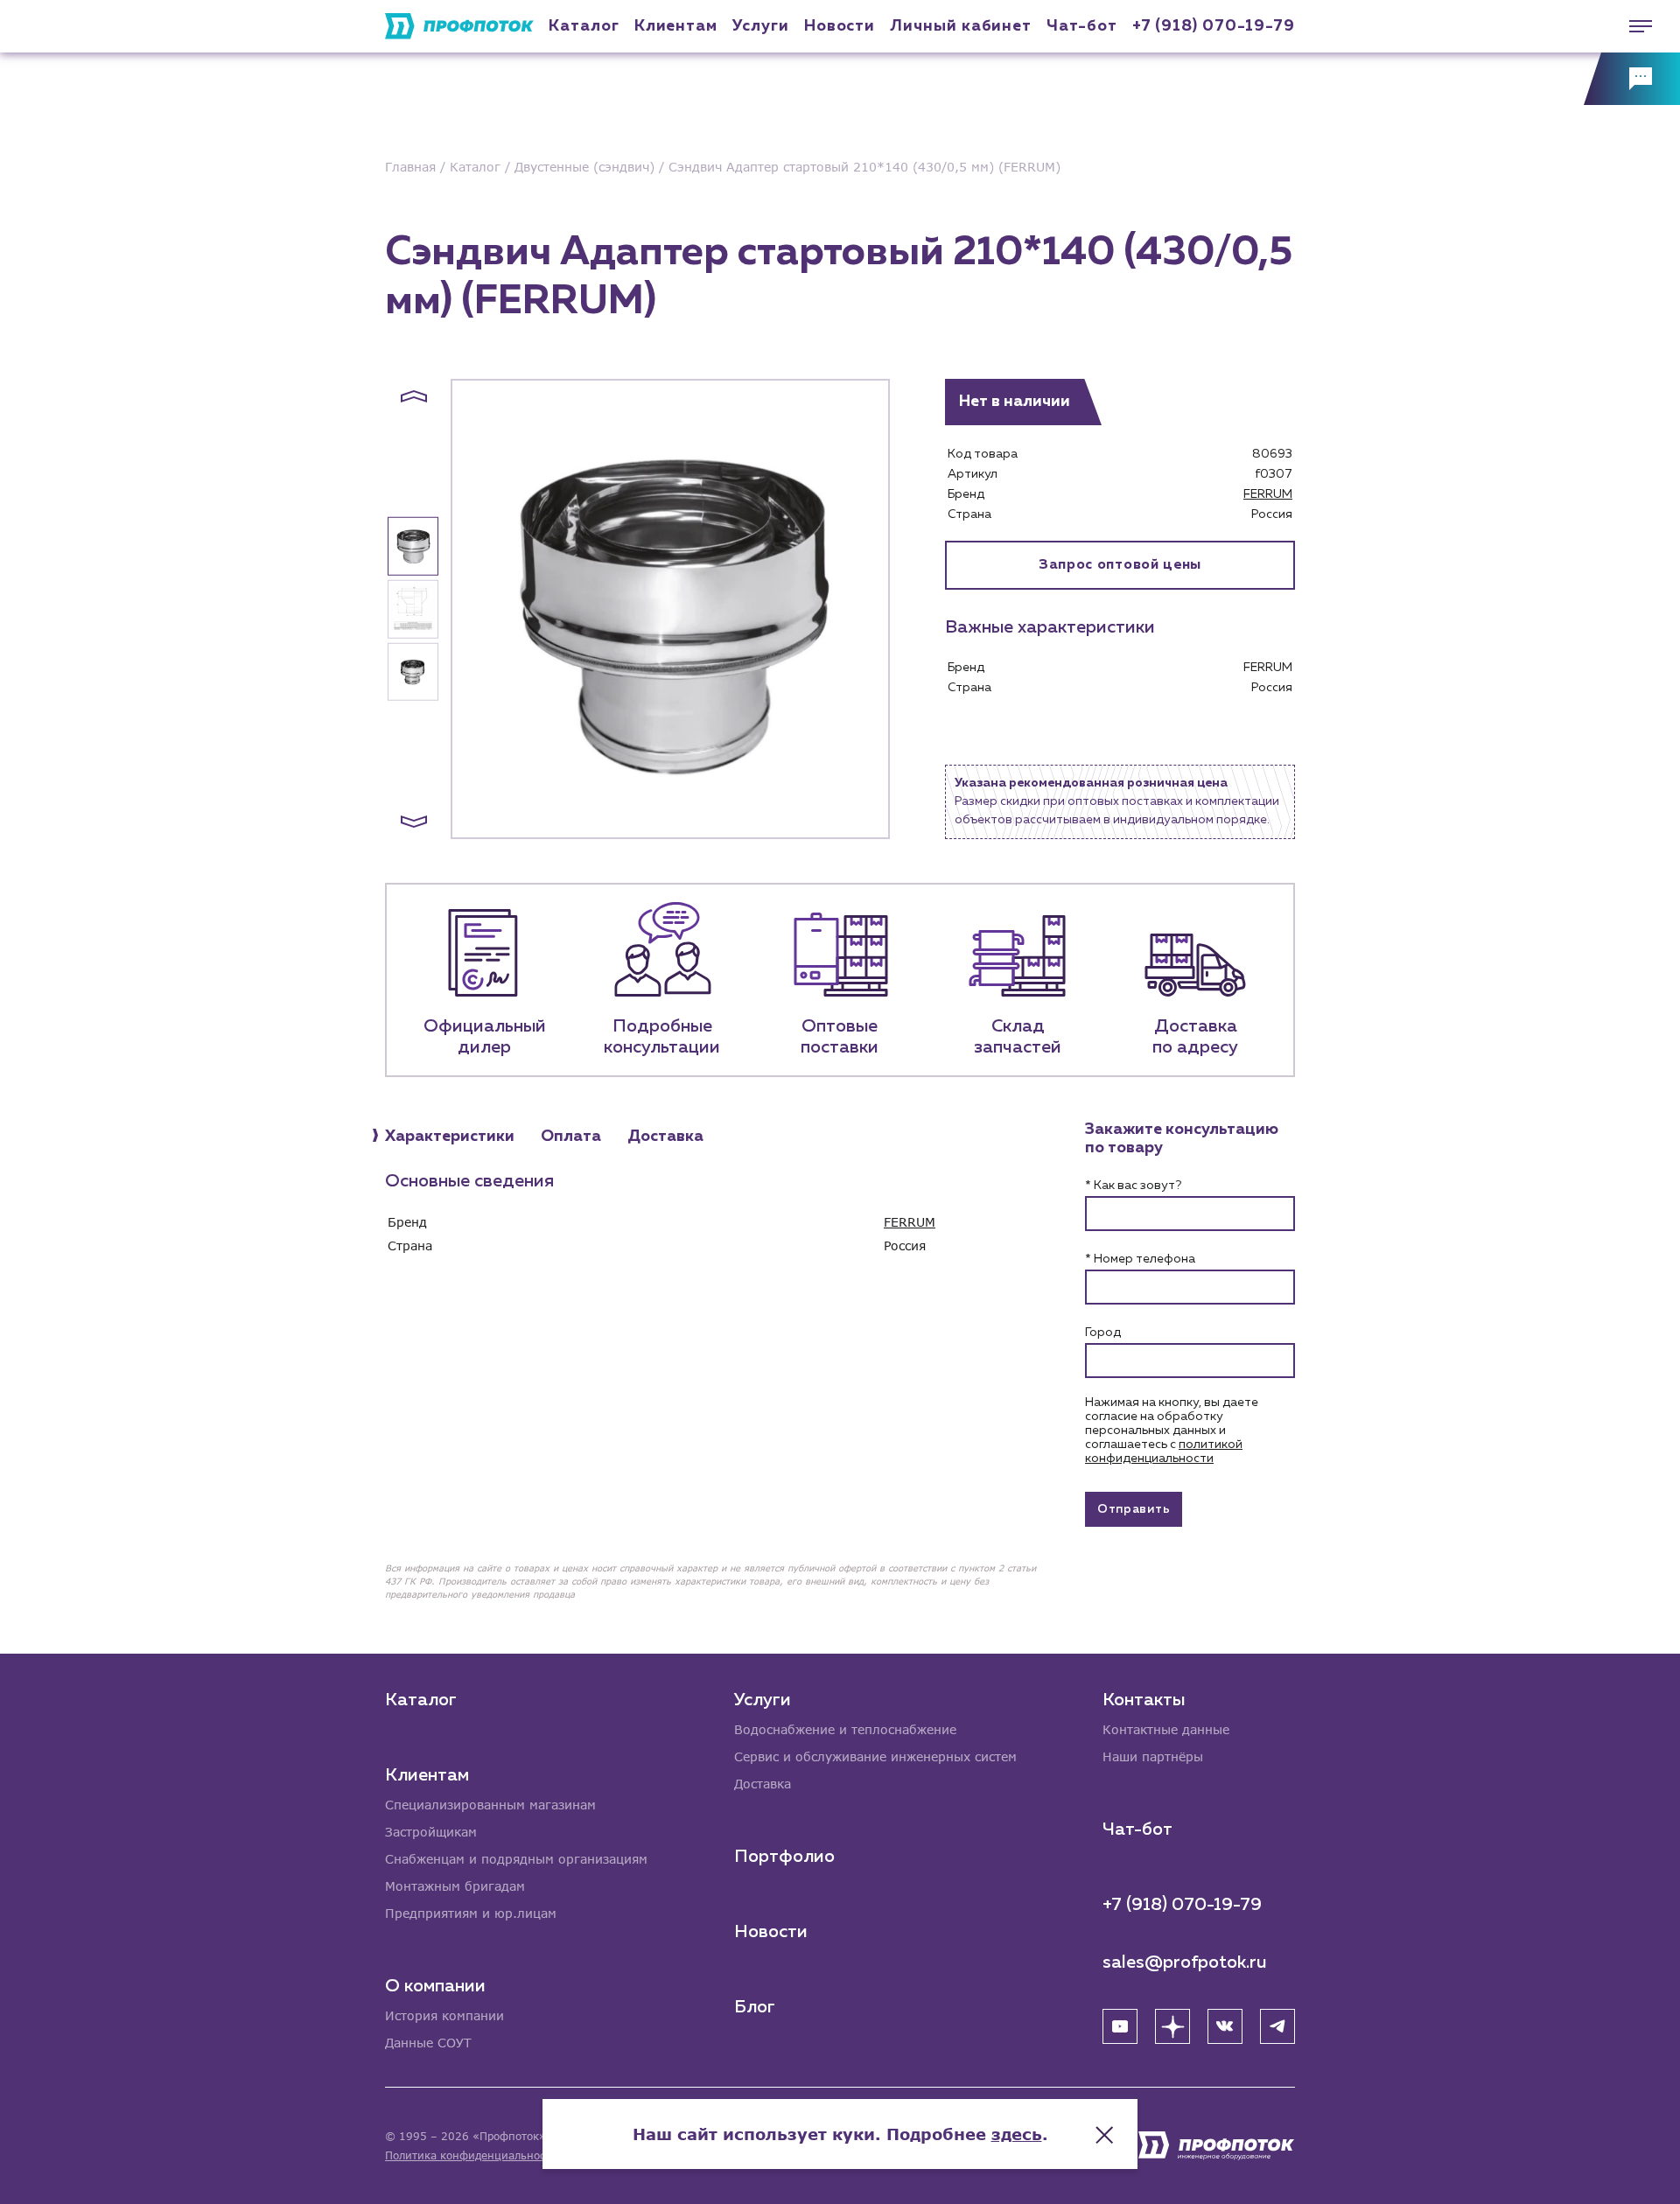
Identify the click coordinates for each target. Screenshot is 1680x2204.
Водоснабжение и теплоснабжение (845, 1729)
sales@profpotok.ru (1185, 1963)
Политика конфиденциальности (471, 2155)
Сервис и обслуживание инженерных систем (875, 1756)
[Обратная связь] (1632, 79)
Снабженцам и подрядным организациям (516, 1859)
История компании (444, 2015)
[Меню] (1632, 26)
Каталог (584, 26)
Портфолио (784, 1857)
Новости (771, 1932)
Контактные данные (1166, 1729)
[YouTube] (1120, 2026)
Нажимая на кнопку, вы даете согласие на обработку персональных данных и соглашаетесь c (1172, 1431)
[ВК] (1225, 2026)
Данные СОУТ (428, 2043)
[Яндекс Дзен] (1172, 2026)
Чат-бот (1081, 26)
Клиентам (676, 26)
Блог (755, 2007)
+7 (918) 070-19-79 (1214, 26)
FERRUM (1268, 494)
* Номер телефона (1140, 1259)
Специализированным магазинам (490, 1805)
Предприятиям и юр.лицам (471, 1913)
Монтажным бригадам (455, 1886)
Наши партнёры (1153, 1756)
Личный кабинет (961, 26)
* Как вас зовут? (1133, 1186)
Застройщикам (431, 1832)
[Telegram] (1277, 2026)
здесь (1017, 2134)
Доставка (763, 1784)
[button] (414, 396)
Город (1103, 1333)
